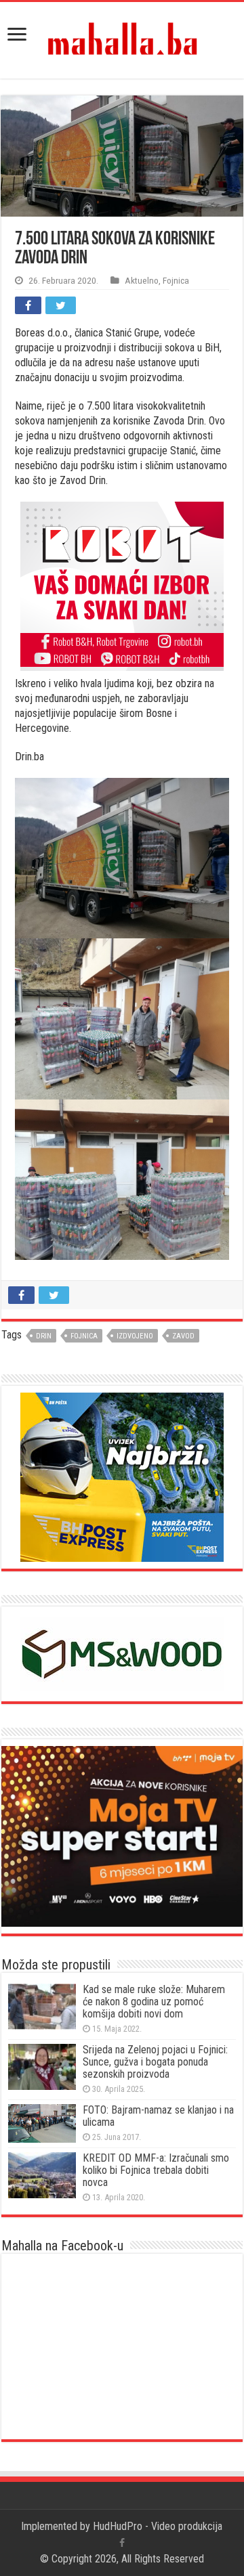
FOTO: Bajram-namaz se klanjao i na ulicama (158, 2116)
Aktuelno (142, 280)
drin (44, 1336)
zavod (183, 1336)
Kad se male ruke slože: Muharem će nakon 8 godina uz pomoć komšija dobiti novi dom (154, 2002)
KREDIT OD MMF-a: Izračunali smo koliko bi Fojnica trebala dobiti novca (156, 2170)
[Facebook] (122, 2543)
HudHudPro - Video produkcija (158, 2526)
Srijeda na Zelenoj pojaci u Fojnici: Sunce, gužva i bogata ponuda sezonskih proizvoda (155, 2062)
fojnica (84, 1336)
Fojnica (176, 280)
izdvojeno (135, 1336)
